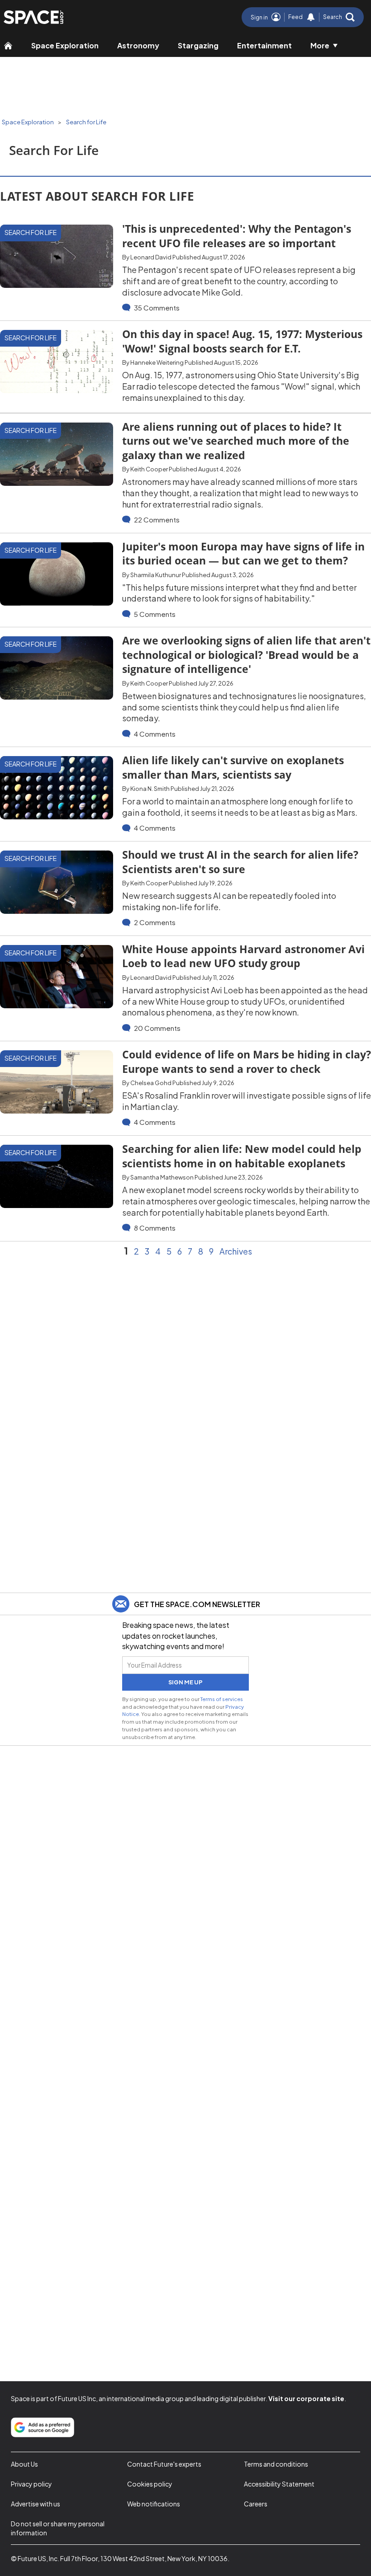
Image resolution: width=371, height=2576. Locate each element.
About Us (24, 2464)
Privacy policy (31, 2484)
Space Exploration (65, 45)
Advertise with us (36, 2504)
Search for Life (86, 122)
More (320, 45)
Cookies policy (150, 2484)
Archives (236, 1251)
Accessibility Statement (279, 2484)
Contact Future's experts (164, 2464)
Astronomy (138, 45)
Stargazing (198, 45)
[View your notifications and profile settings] (311, 17)
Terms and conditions (276, 2464)
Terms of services (222, 1699)
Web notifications (154, 2504)
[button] (339, 17)
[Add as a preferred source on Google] (43, 2427)
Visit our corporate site (306, 2398)
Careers (256, 2504)
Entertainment (264, 45)
